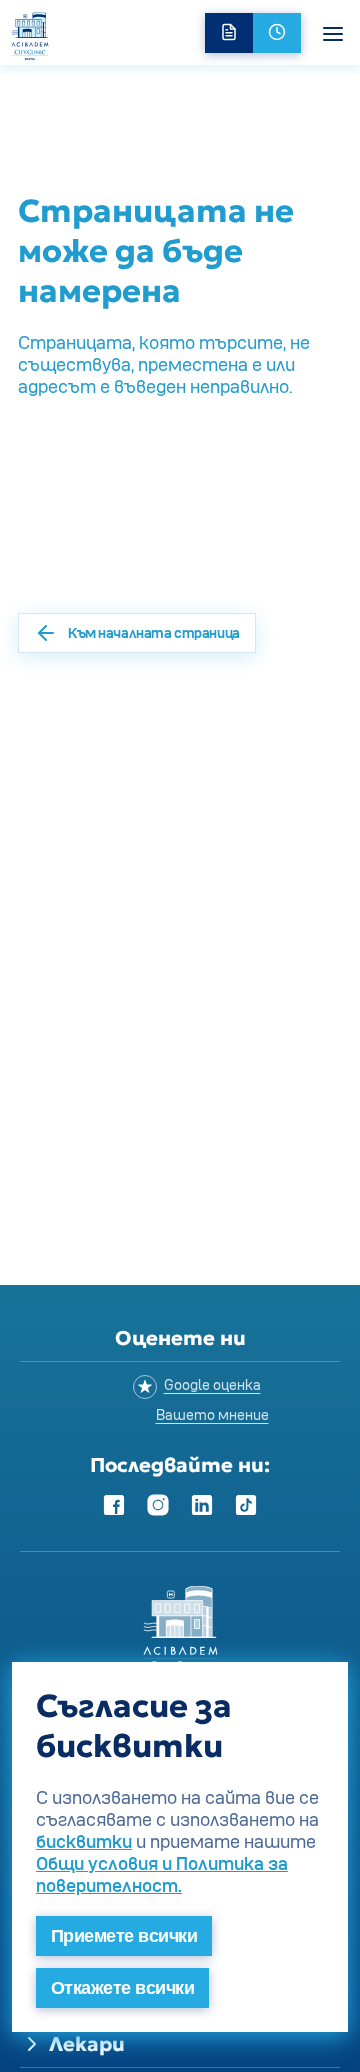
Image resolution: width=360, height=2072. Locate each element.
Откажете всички (122, 1988)
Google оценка (212, 1384)
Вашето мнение (212, 1414)
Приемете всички (124, 1936)
